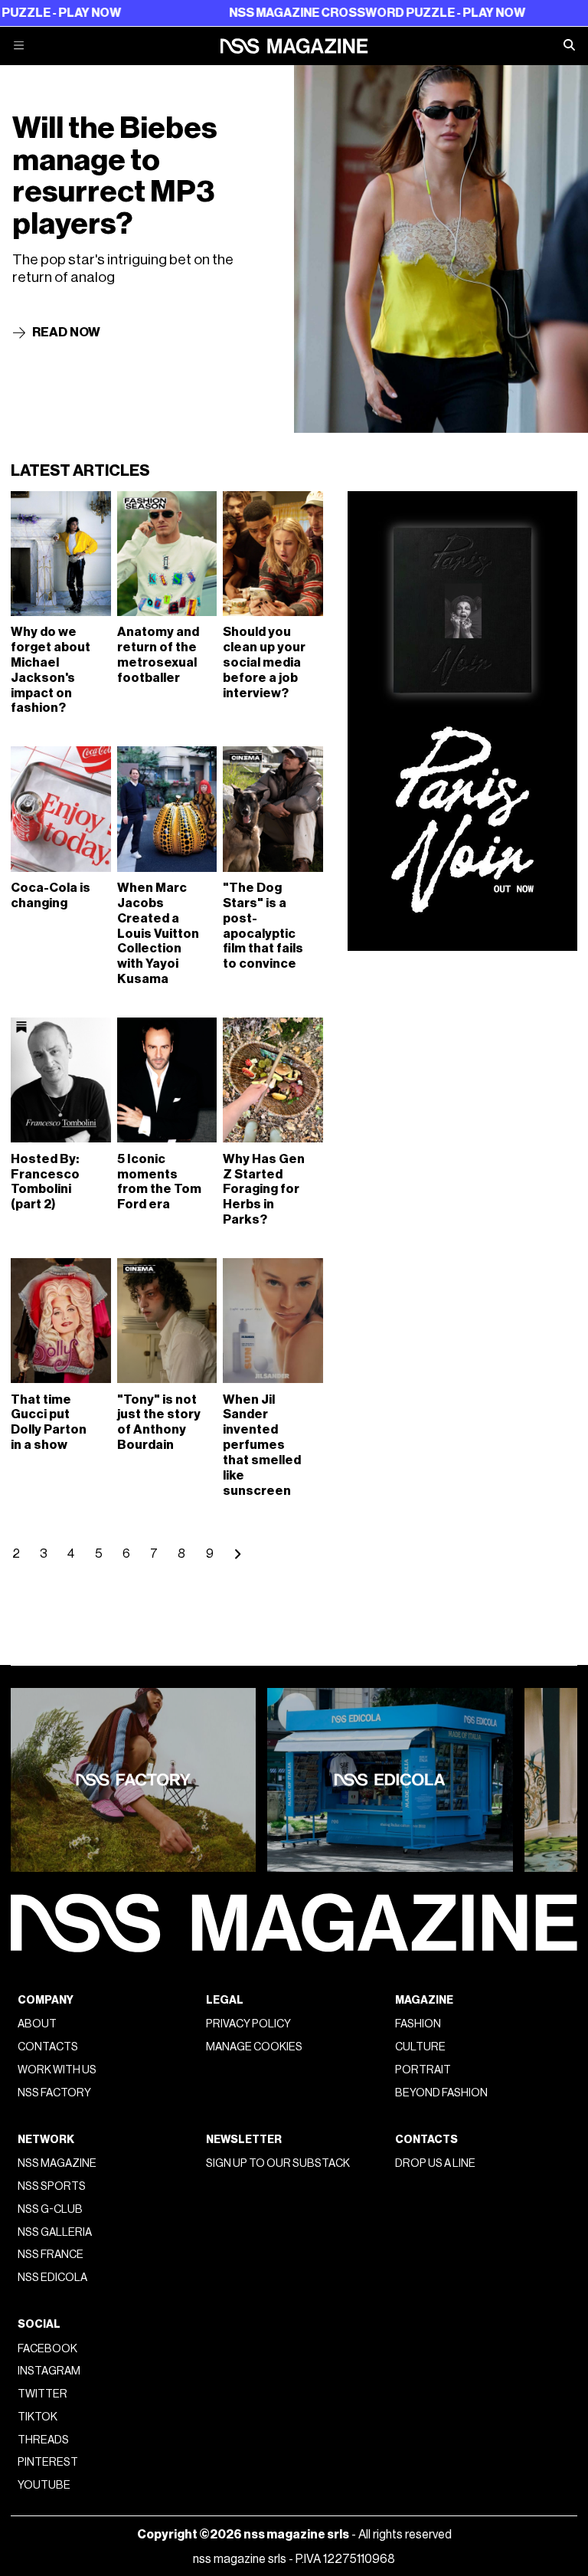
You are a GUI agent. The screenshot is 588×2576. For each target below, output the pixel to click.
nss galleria (55, 2232)
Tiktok (38, 2417)
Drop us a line (435, 2163)
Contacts (48, 2047)
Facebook (47, 2349)
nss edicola (52, 2278)
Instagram (49, 2371)
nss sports (52, 2186)
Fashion (418, 2024)
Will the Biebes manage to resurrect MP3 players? (115, 176)
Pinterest (48, 2462)
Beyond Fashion (441, 2093)
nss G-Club (50, 2209)
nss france (51, 2255)
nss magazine (57, 2163)
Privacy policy (248, 2024)
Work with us (57, 2070)
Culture (420, 2047)
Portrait (423, 2070)
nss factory (54, 2093)
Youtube (44, 2485)
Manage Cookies (254, 2047)
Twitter (42, 2394)
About (37, 2024)
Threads (43, 2440)
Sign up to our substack (278, 2163)
